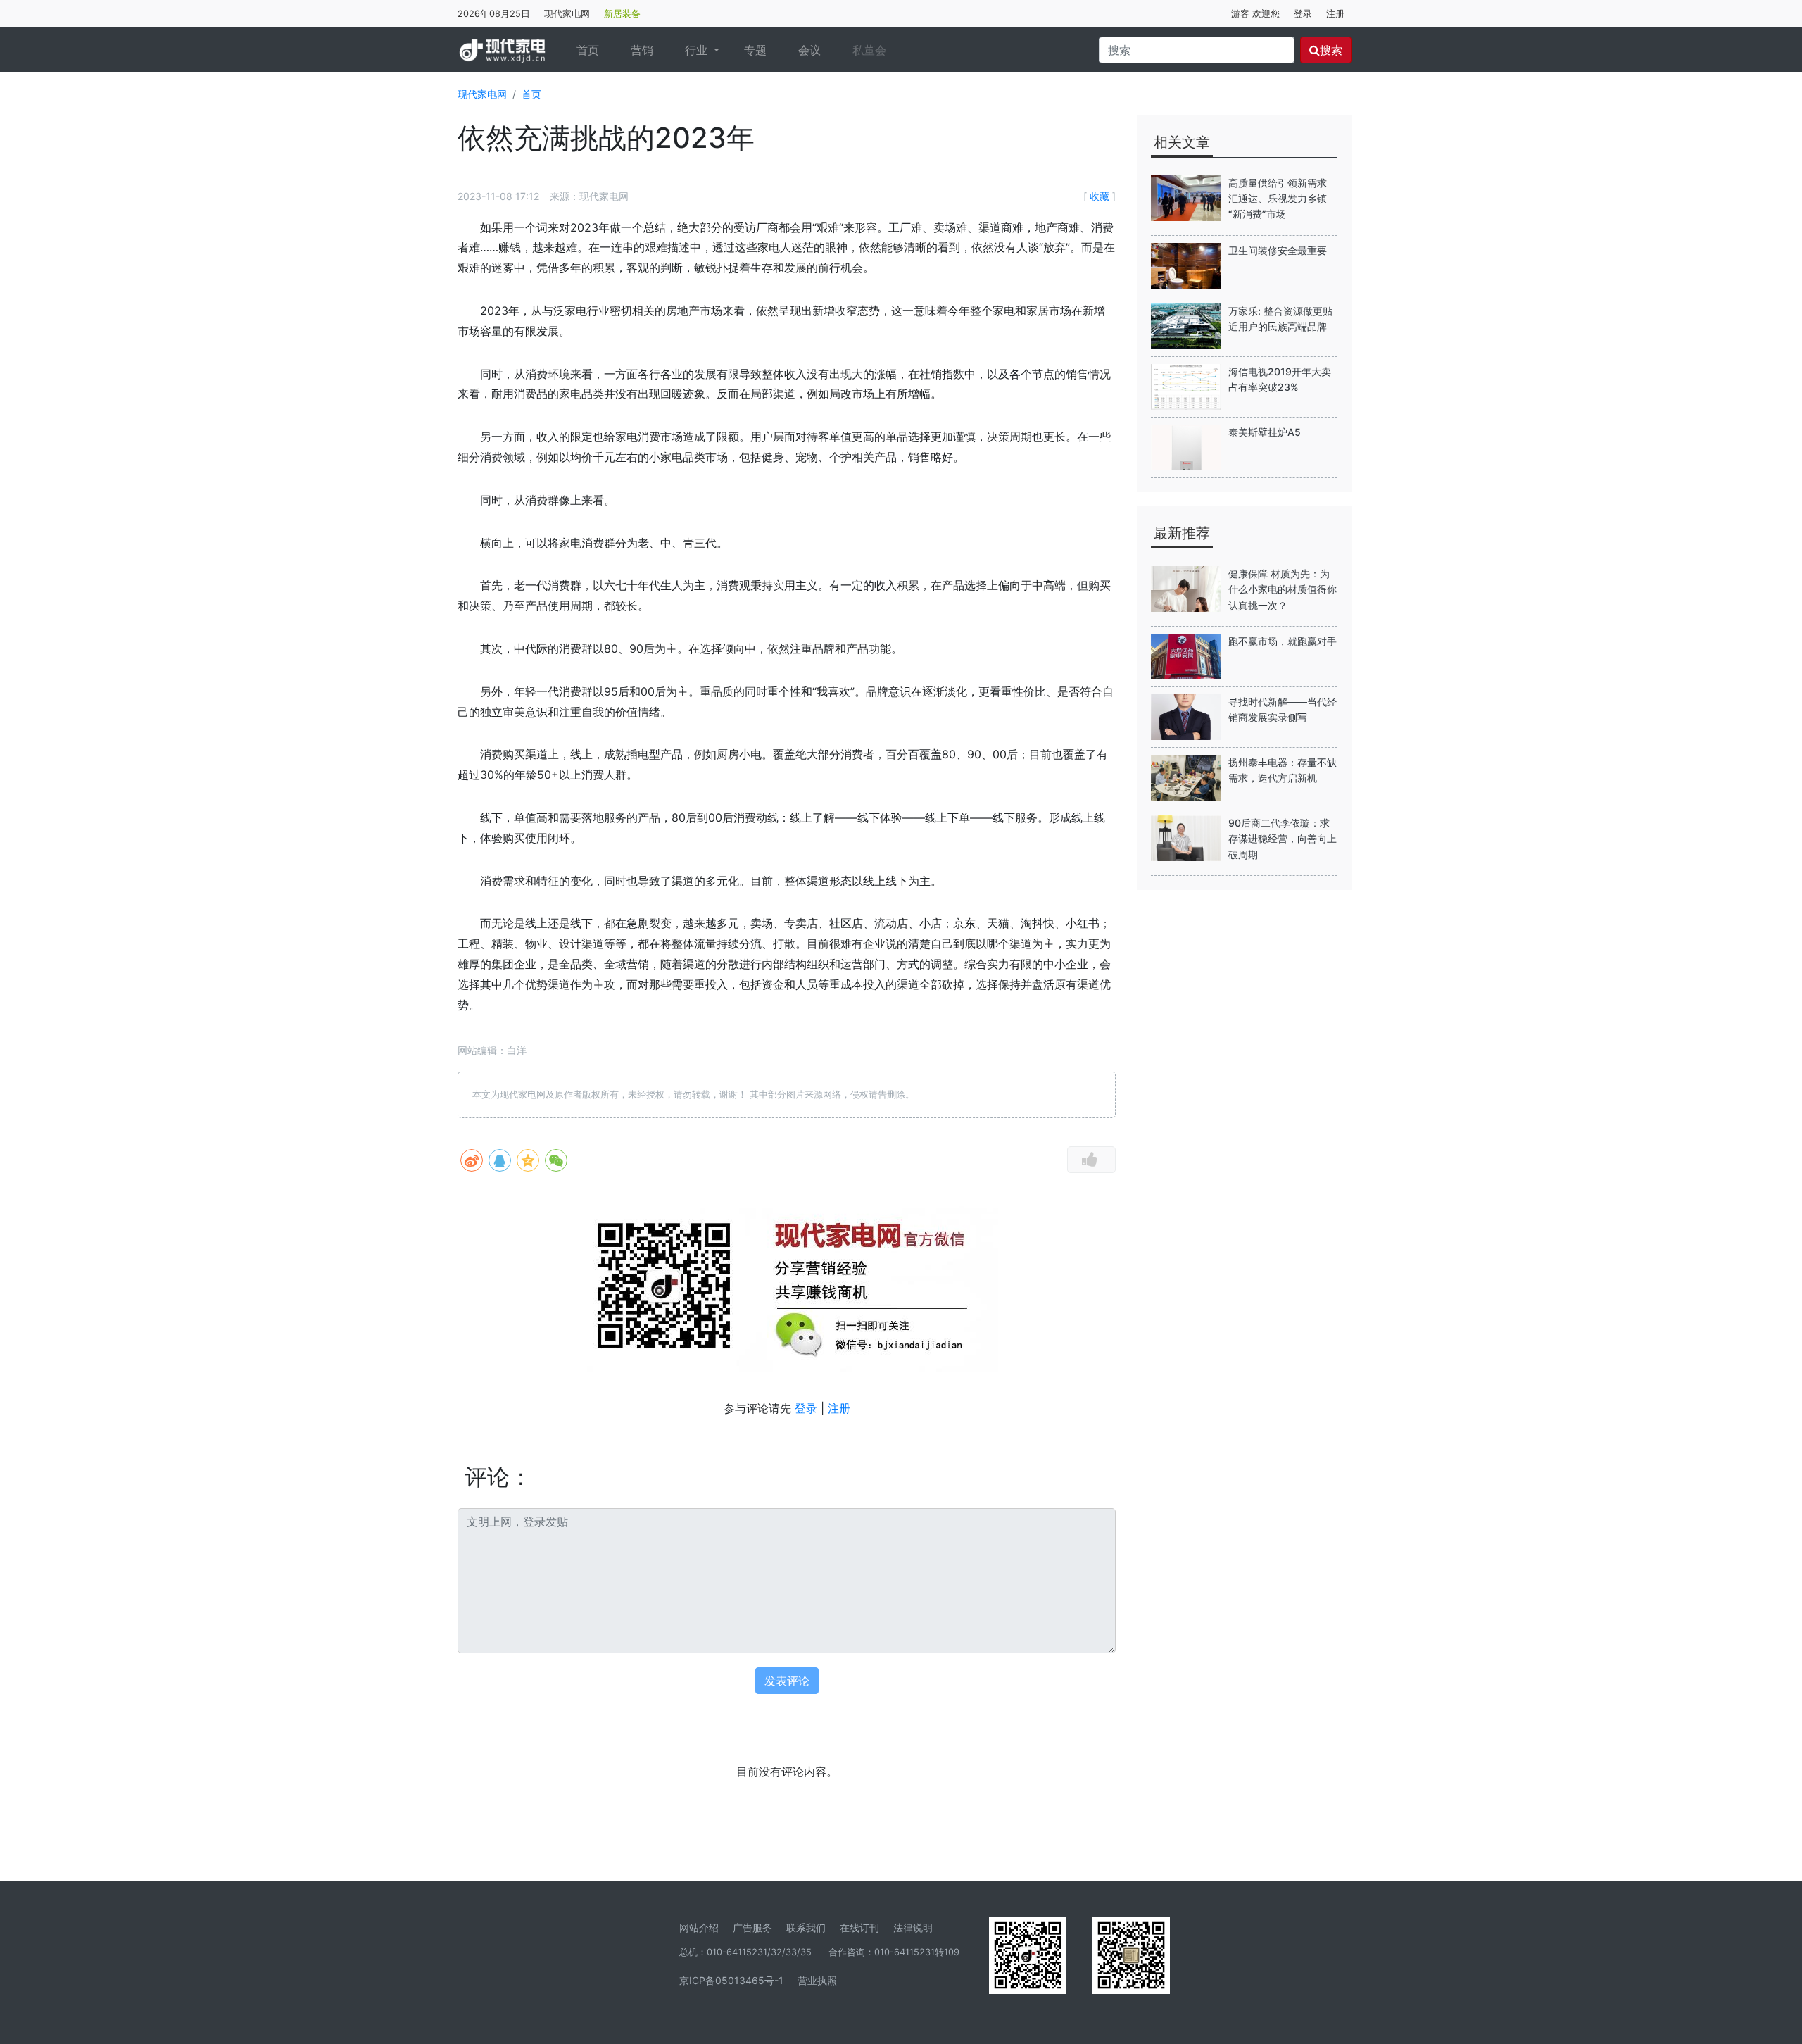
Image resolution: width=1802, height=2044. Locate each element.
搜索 (1331, 50)
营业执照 (817, 1980)
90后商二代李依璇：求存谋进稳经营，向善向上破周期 (1283, 839)
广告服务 (752, 1927)
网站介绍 (699, 1927)
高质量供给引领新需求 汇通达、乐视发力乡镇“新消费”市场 (1278, 199)
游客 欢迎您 (1255, 14)
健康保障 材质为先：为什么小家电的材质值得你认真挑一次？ (1283, 589)
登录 (1303, 14)
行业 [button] (698, 50)
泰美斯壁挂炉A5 (1265, 432)
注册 (1335, 14)
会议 (809, 50)
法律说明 (913, 1927)
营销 (642, 50)
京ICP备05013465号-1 (731, 1980)
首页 (593, 50)
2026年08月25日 (494, 14)
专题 (755, 50)
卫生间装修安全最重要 (1278, 250)
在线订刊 (859, 1927)
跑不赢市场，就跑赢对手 (1283, 641)
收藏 (1100, 196)
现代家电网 (567, 14)
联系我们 (806, 1927)
